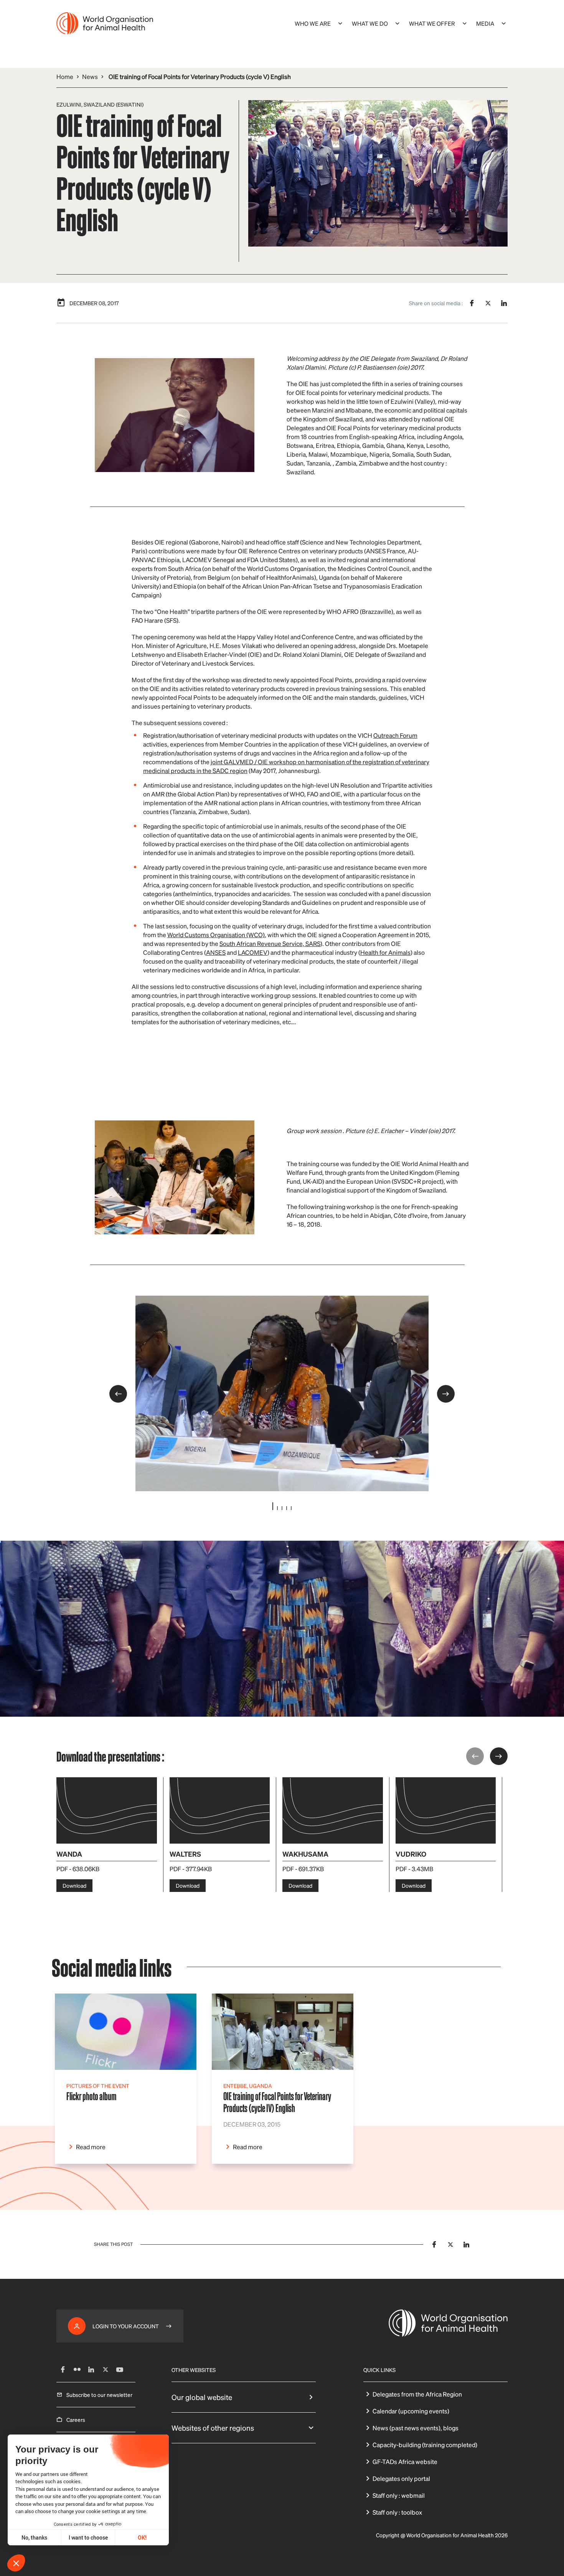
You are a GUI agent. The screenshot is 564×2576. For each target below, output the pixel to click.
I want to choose (88, 2537)
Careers (76, 2420)
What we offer (432, 23)
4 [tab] (287, 1508)
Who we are (313, 23)
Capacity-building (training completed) (425, 2445)
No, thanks (34, 2537)
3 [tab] (282, 1508)
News (90, 76)
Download (74, 1885)
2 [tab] (277, 1508)
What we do (370, 23)
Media (485, 23)
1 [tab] (273, 1506)
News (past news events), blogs (416, 2428)
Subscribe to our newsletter (99, 2395)
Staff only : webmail (399, 2495)
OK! (142, 2537)
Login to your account (126, 2326)
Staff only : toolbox (397, 2512)
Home (65, 76)
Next (446, 1394)
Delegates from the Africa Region (417, 2394)
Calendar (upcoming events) (411, 2411)
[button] (16, 2563)
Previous (118, 1394)
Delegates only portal (401, 2478)
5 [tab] (291, 1508)
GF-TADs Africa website (405, 2462)
